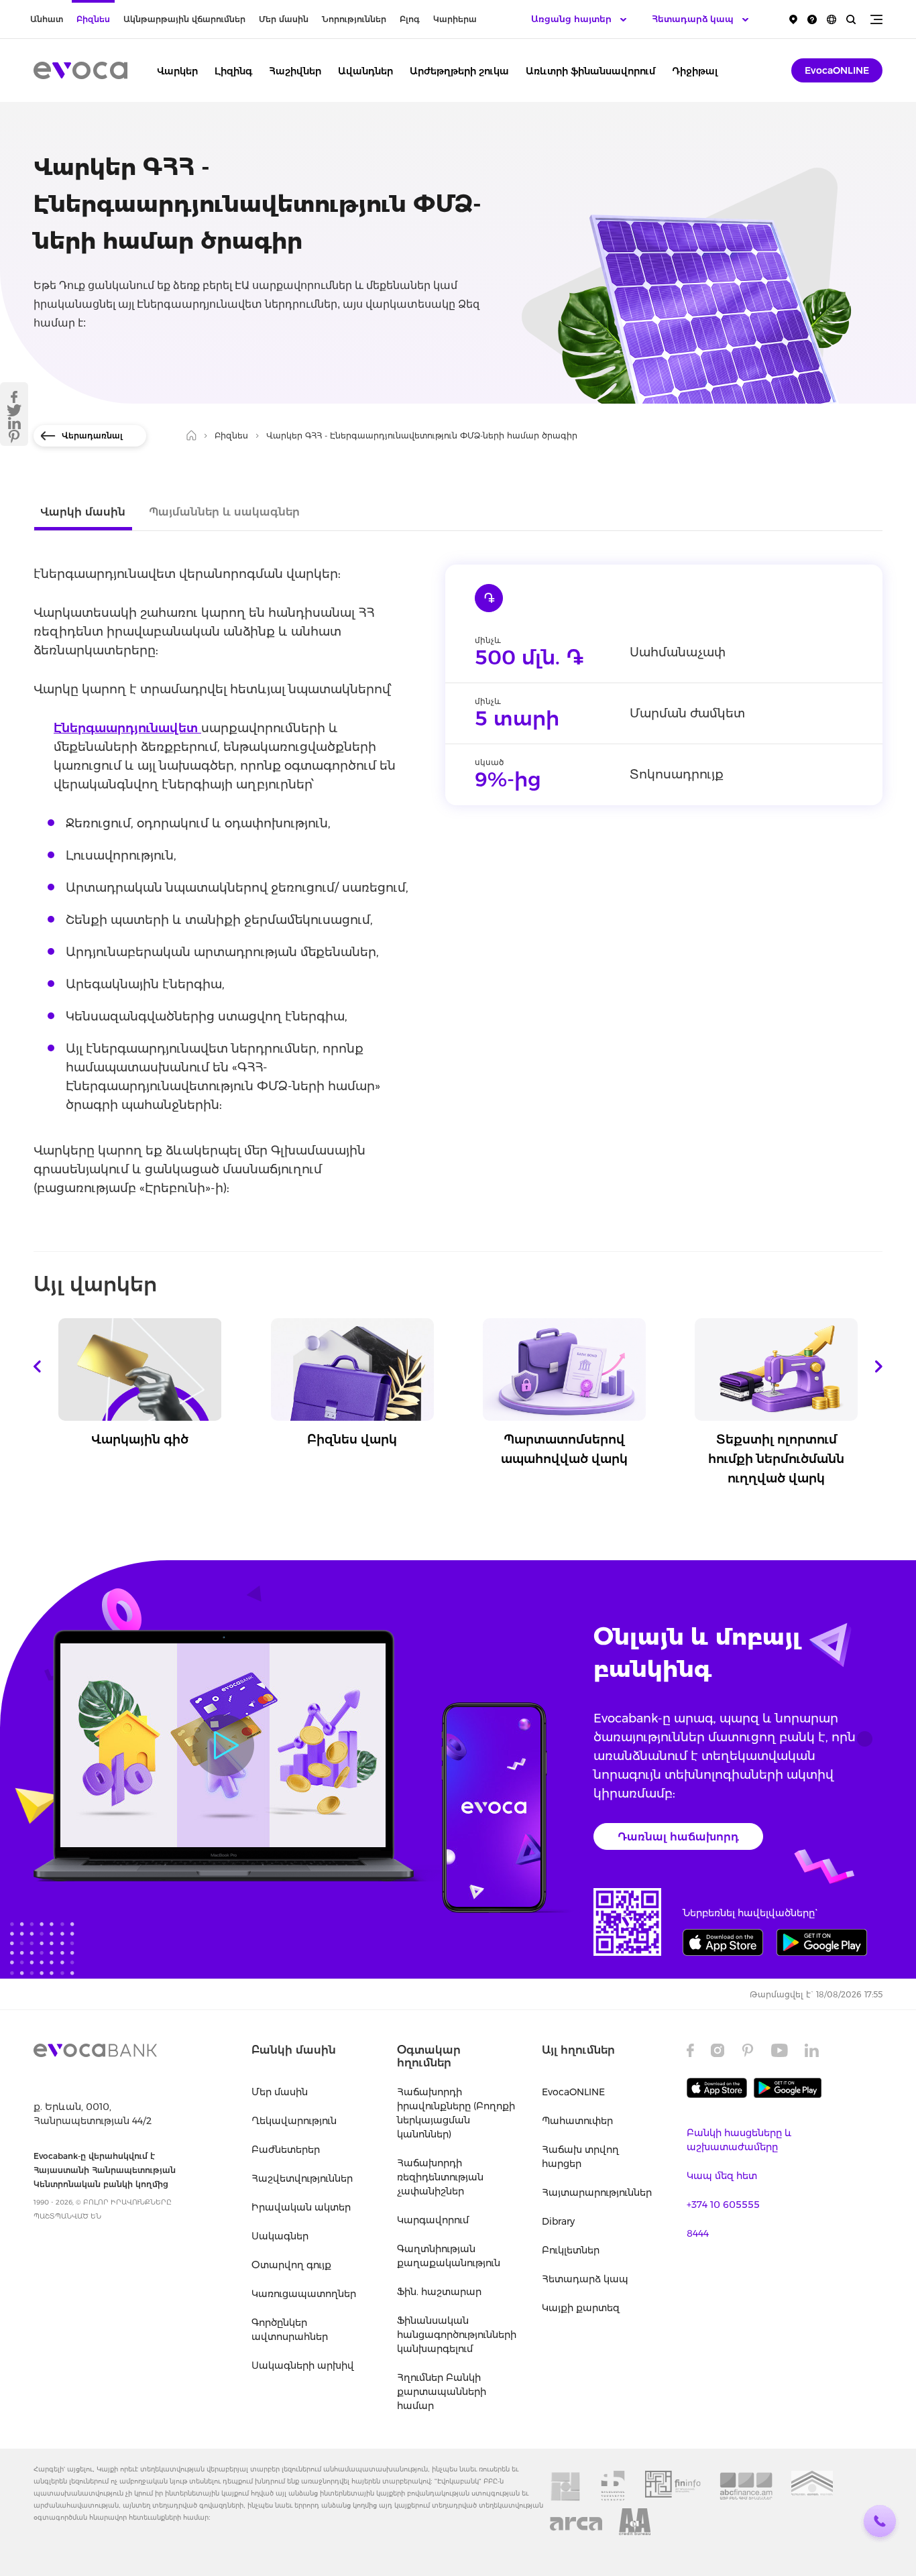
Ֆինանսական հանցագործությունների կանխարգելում (456, 2335)
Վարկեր (177, 71)
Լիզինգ (233, 71)
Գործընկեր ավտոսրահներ (290, 2330)
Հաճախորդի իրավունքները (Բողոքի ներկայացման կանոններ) (456, 2113)
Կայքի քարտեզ (581, 2308)
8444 (698, 2233)
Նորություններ (354, 19)
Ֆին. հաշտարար (439, 2292)
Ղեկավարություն (294, 2121)
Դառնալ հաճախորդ (678, 1837)
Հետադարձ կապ (585, 2279)
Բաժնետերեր (286, 2150)
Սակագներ (280, 2236)
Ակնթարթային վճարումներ (184, 19)
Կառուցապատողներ (304, 2294)
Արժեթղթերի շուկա (459, 71)
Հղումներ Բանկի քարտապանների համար (442, 2392)
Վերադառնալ (92, 435)
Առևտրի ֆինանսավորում (590, 71)
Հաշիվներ (295, 71)
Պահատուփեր (577, 2121)
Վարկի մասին (83, 512)
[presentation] (37, 1366)
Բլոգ (410, 19)
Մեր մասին (284, 19)
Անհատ (47, 19)
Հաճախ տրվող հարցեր (580, 2157)
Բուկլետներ (571, 2250)
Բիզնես (93, 19)
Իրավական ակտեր (301, 2207)
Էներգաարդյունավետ (127, 728)
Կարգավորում (433, 2220)
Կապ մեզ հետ (722, 2176)
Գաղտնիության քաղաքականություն (449, 2256)
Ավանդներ (365, 71)
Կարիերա (455, 19)
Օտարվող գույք (291, 2265)
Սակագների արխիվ (303, 2365)
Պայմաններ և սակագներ (224, 512)
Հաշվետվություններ (302, 2178)
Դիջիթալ (695, 71)
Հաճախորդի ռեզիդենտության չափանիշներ (440, 2177)
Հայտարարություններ (597, 2192)
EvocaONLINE (837, 70)
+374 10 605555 (723, 2205)
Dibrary (558, 2221)
